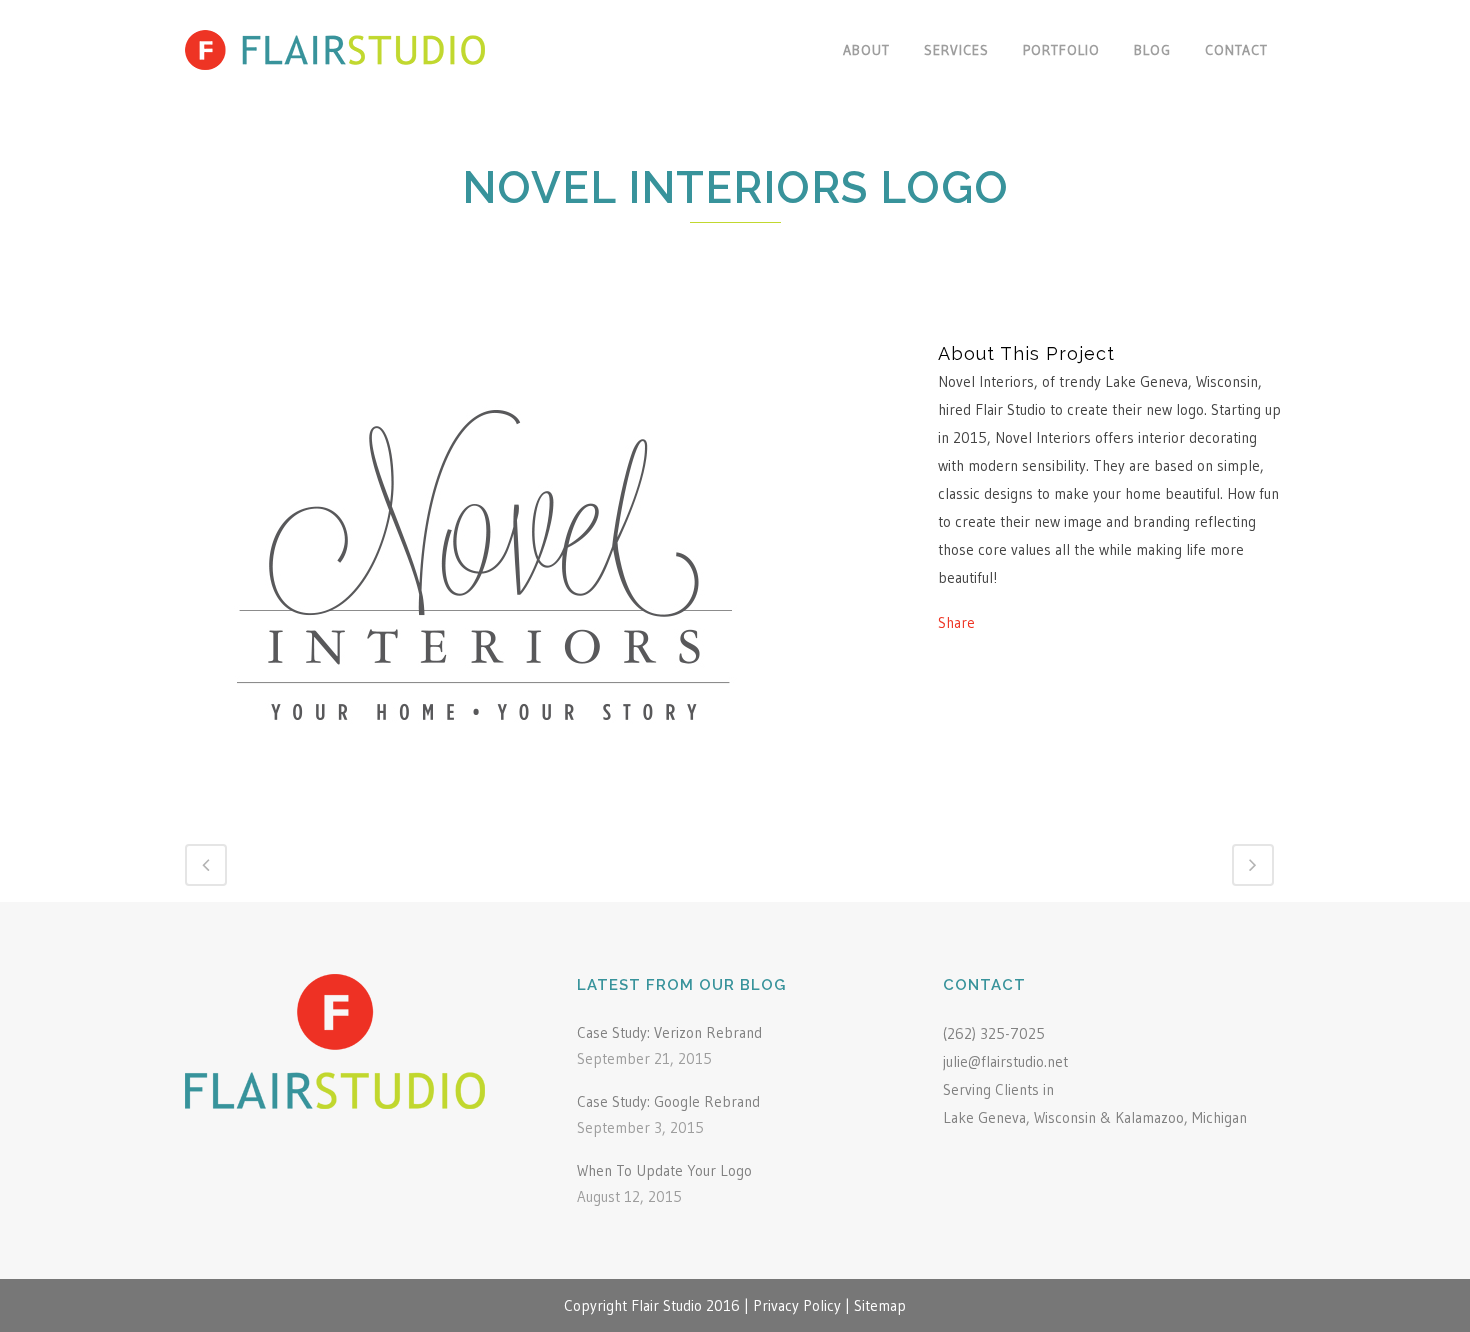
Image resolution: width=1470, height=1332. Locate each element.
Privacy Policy (797, 1305)
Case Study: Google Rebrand (668, 1101)
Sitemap (880, 1305)
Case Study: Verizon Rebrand (669, 1032)
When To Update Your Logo (664, 1170)
